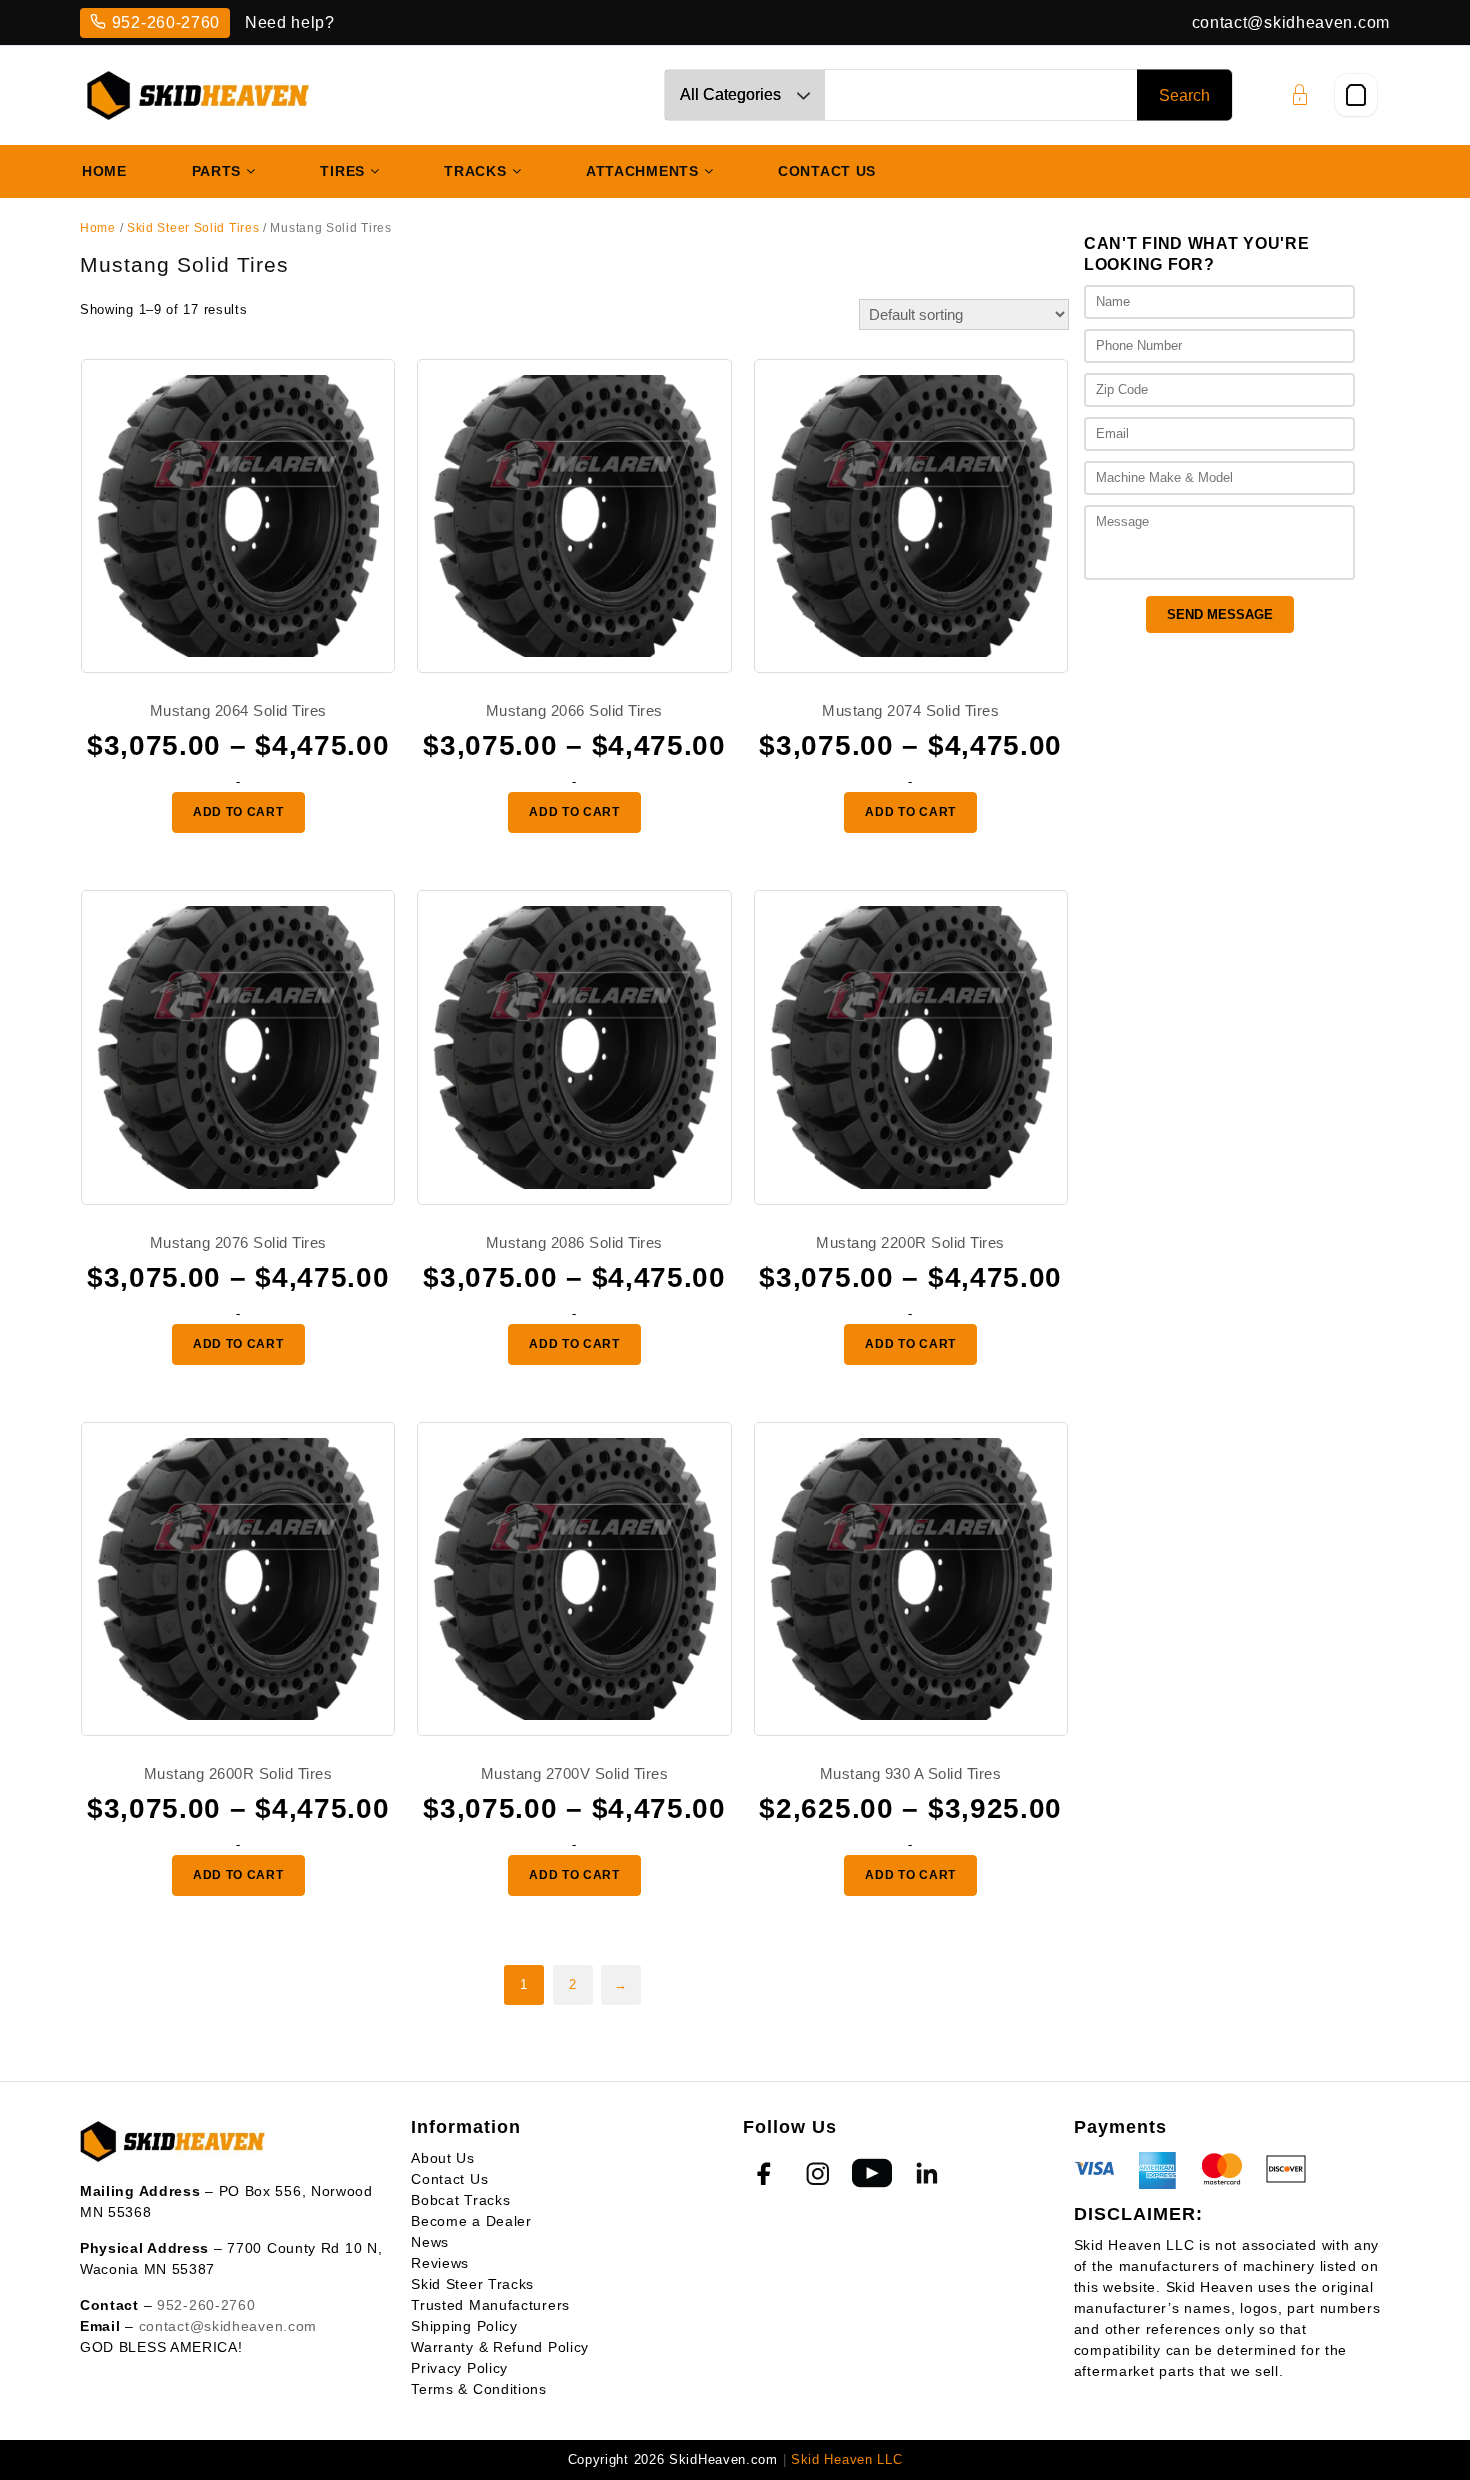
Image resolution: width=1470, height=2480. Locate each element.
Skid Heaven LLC (847, 2459)
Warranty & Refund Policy (500, 2347)
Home (98, 228)
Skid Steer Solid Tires (193, 228)
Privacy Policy (459, 2368)
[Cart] (1356, 95)
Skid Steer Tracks (472, 2284)
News (430, 2242)
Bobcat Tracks (460, 2200)
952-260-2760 (166, 22)
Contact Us (449, 2179)
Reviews (440, 2263)
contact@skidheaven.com (1291, 22)
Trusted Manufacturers (490, 2305)
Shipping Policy (464, 2326)
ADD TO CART (238, 812)
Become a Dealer (471, 2221)
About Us (443, 2158)
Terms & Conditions (479, 2389)
